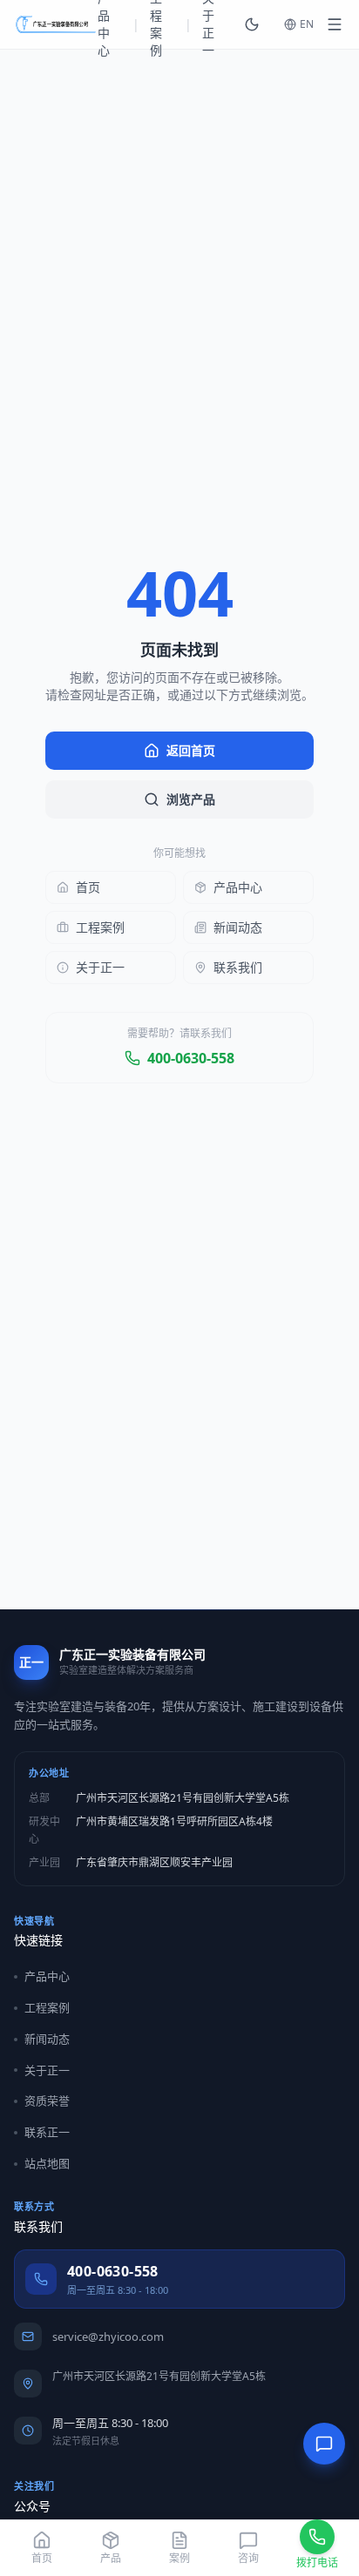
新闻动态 (238, 927)
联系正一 (47, 2132)
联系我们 (238, 967)
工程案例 (100, 927)
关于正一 (100, 967)
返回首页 (191, 750)
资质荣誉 (47, 2101)
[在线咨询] (324, 2444)
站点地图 (47, 2163)
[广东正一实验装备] (56, 24)
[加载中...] (335, 24)
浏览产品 (191, 799)
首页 (88, 887)
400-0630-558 (191, 1058)
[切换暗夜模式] (252, 24)
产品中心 (238, 887)
